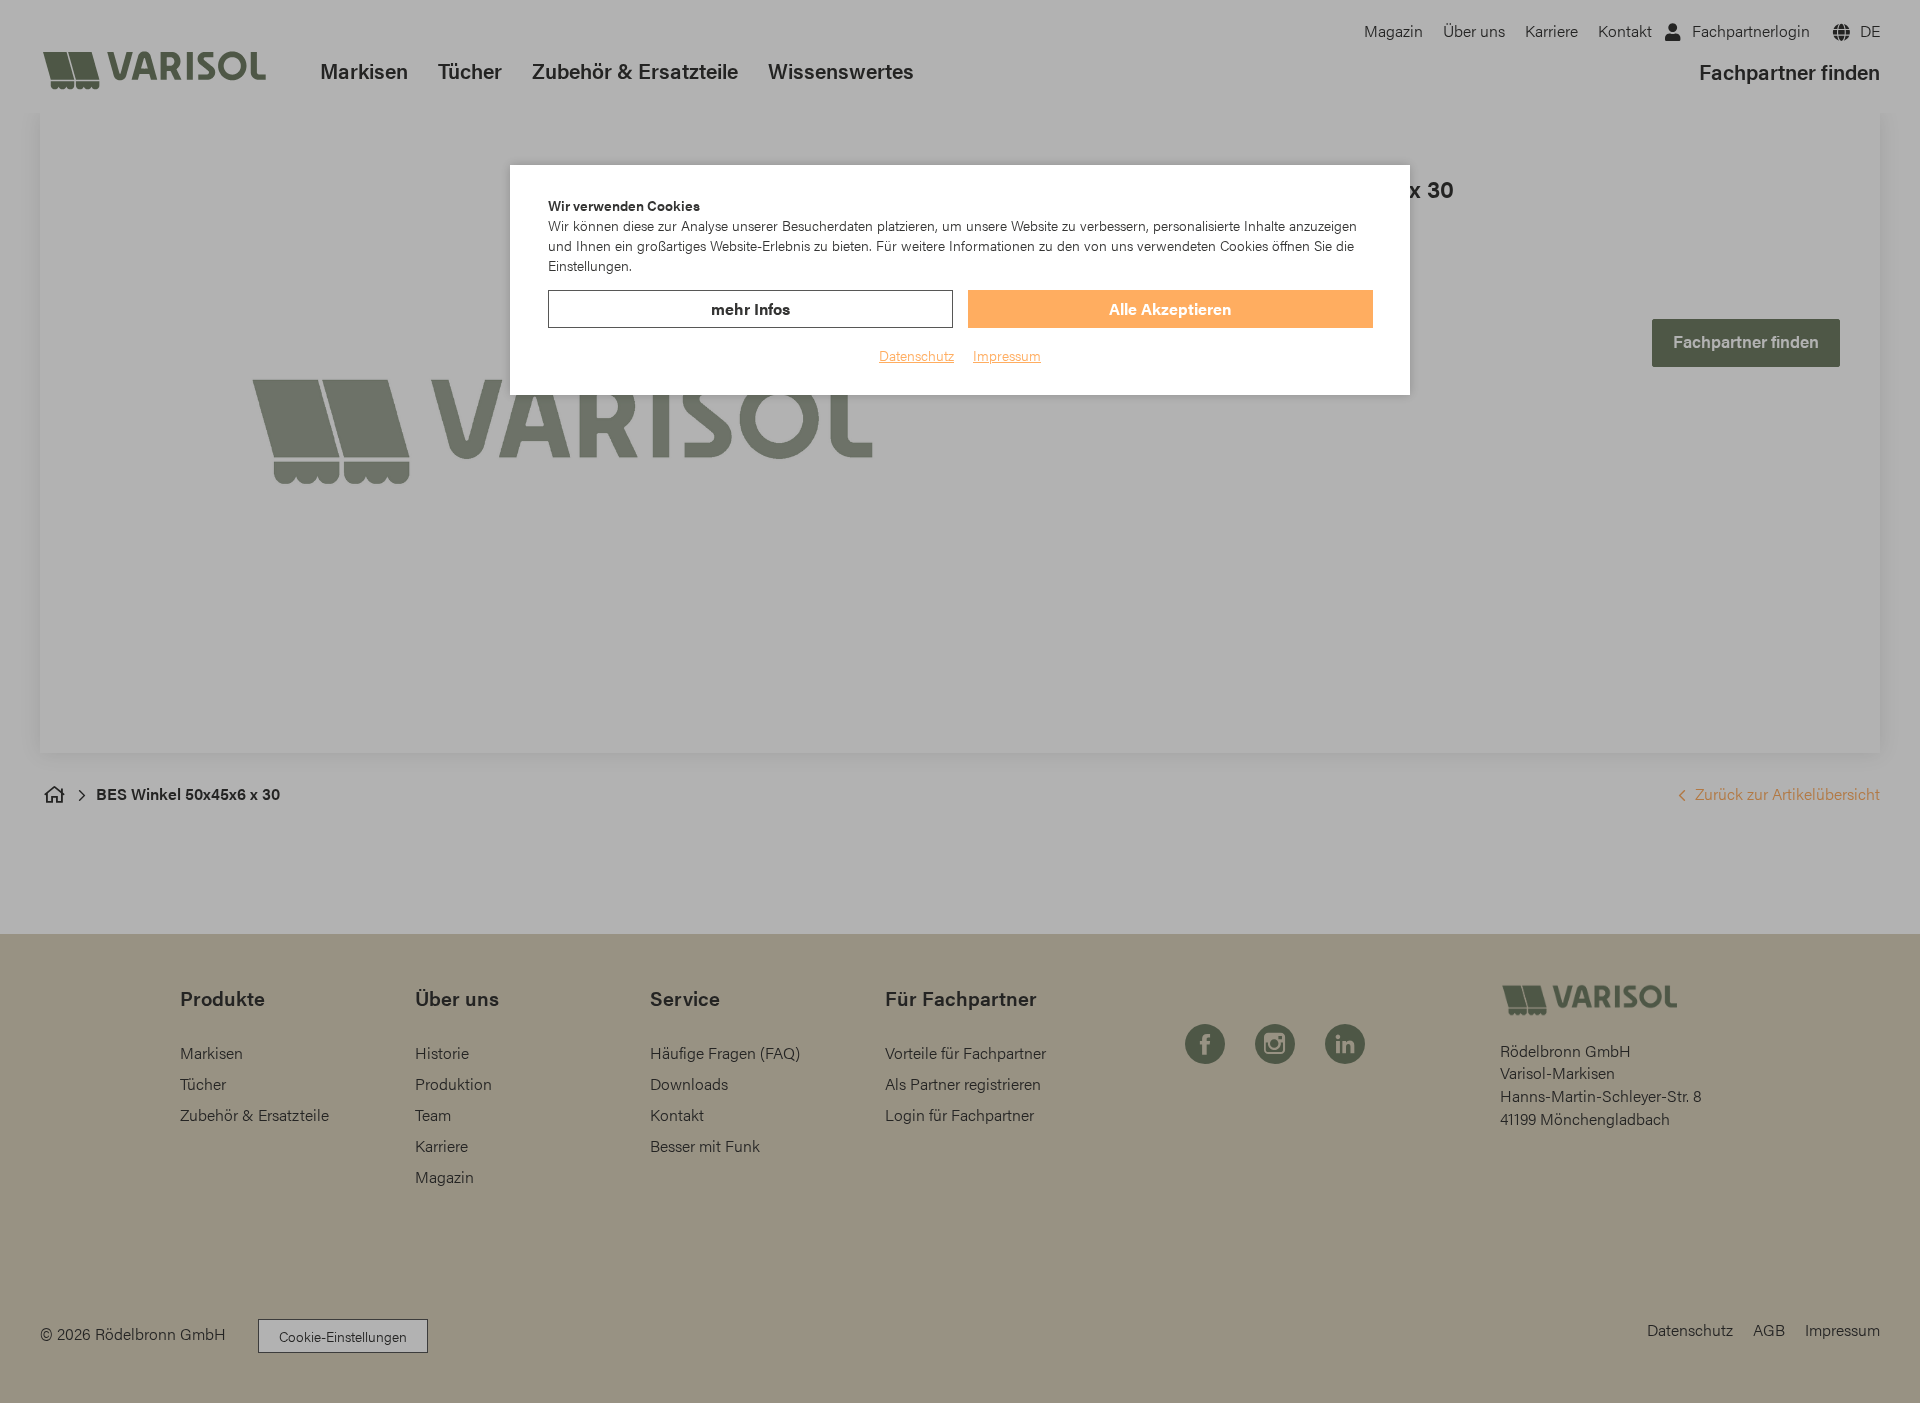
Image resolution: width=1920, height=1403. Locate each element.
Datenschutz (916, 355)
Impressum (1007, 355)
